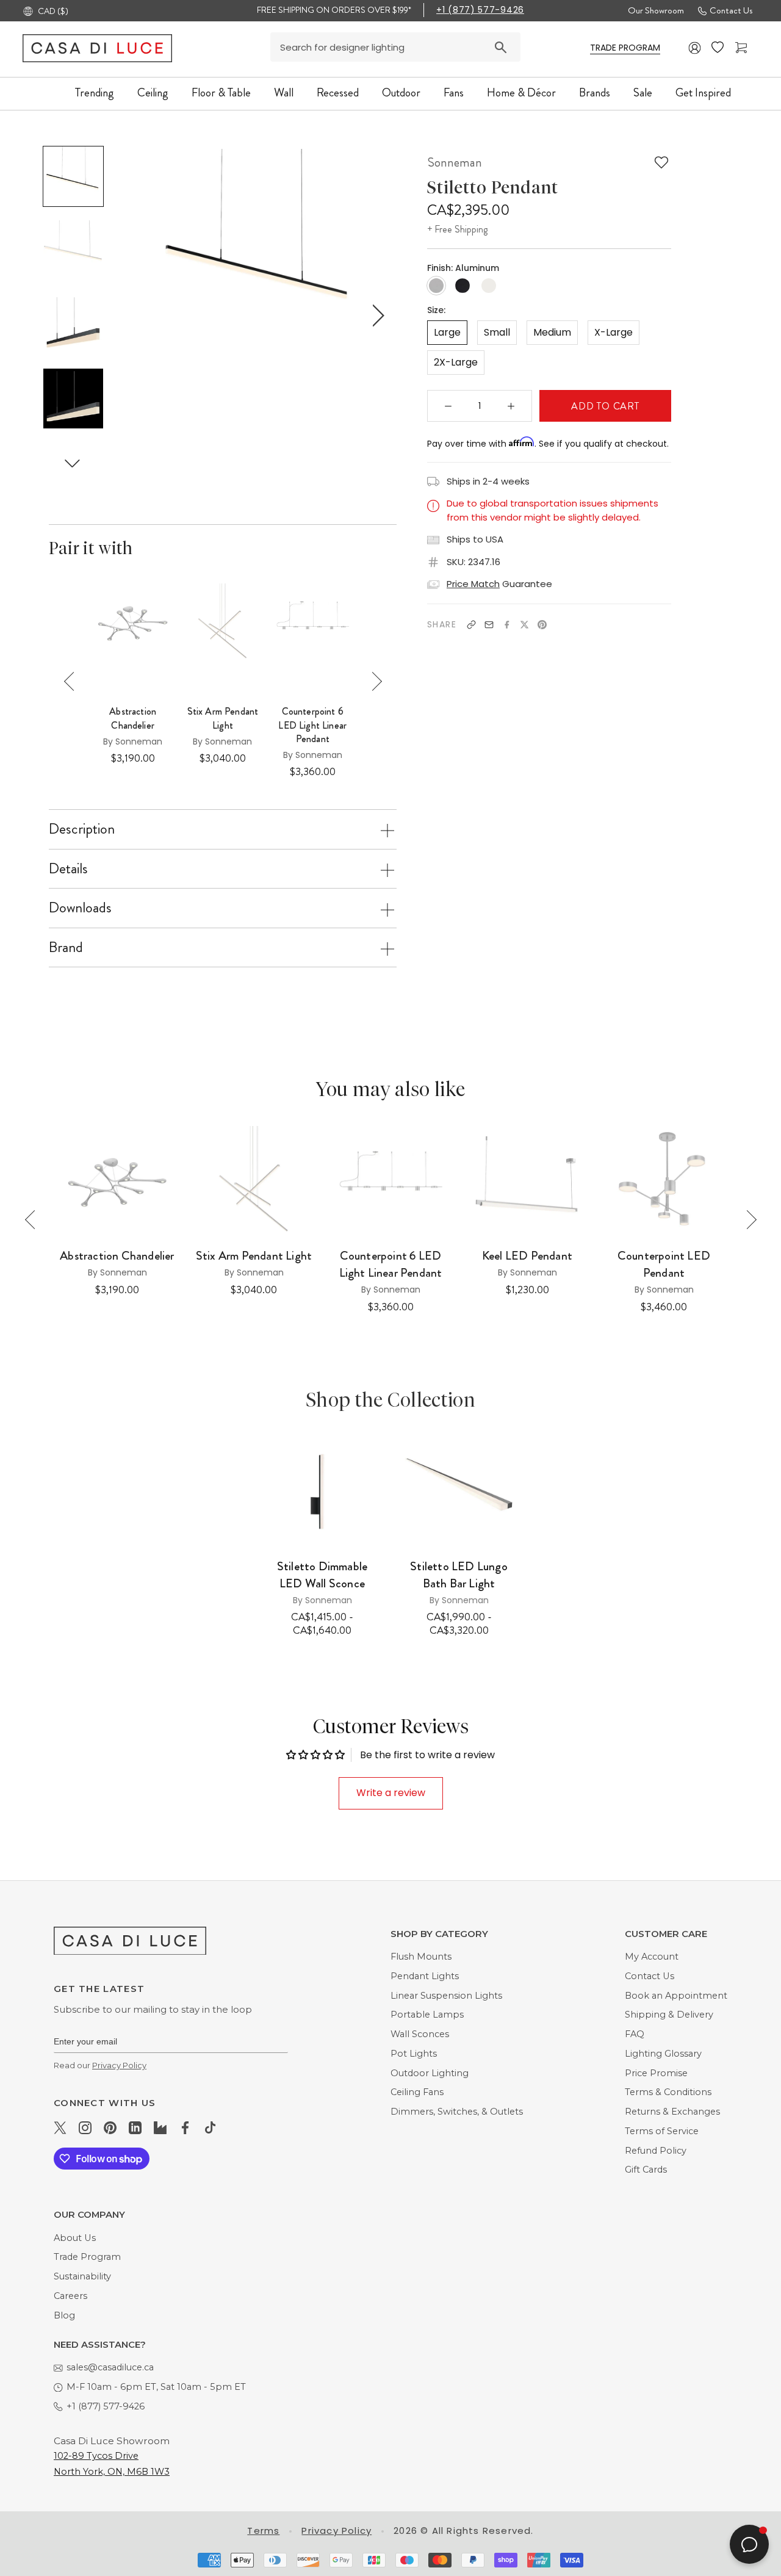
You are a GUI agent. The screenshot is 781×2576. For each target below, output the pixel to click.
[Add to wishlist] (661, 162)
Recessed (338, 92)
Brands (595, 92)
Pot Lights (414, 2054)
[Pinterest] (542, 625)
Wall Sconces (420, 2034)
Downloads (80, 907)
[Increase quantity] (511, 406)
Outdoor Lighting (430, 2073)
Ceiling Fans (417, 2092)
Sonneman (455, 162)
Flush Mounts (421, 1957)
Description (82, 829)
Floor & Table (221, 92)
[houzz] (160, 2127)
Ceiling (153, 92)
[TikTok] (210, 2127)
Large (447, 332)
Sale (643, 92)
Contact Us (731, 10)
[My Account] (695, 48)
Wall (284, 92)
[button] (73, 464)
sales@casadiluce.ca (110, 2367)
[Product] (322, 1491)
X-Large (614, 332)
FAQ (635, 2034)
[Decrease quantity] (448, 406)
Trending (95, 92)
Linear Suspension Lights (446, 1996)
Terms (263, 2531)
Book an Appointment (676, 1996)
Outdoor (401, 92)
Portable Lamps (427, 2015)
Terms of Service (662, 2131)
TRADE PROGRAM (625, 48)
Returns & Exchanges (672, 2112)
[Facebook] (507, 625)
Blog (64, 2315)
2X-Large (456, 362)
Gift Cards (646, 2170)
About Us (75, 2238)
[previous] (142, 315)
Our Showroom (656, 10)
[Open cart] (743, 48)
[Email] (489, 625)
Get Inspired (703, 92)
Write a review (391, 1793)
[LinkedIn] (135, 2127)
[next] (376, 315)
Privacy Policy (119, 2065)
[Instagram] (85, 2127)
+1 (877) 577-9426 (480, 10)
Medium (552, 332)
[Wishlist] (719, 48)
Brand (66, 947)
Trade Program (87, 2257)
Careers (70, 2296)
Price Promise (656, 2073)
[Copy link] (471, 625)
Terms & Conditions (668, 2092)
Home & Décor (521, 92)
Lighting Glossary (663, 2054)
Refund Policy (656, 2151)
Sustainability (82, 2276)
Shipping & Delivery (669, 2015)
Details (68, 868)
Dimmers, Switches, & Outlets (457, 2112)
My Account (652, 1957)
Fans (454, 92)
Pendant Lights (425, 1976)
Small (497, 332)
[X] (524, 625)
